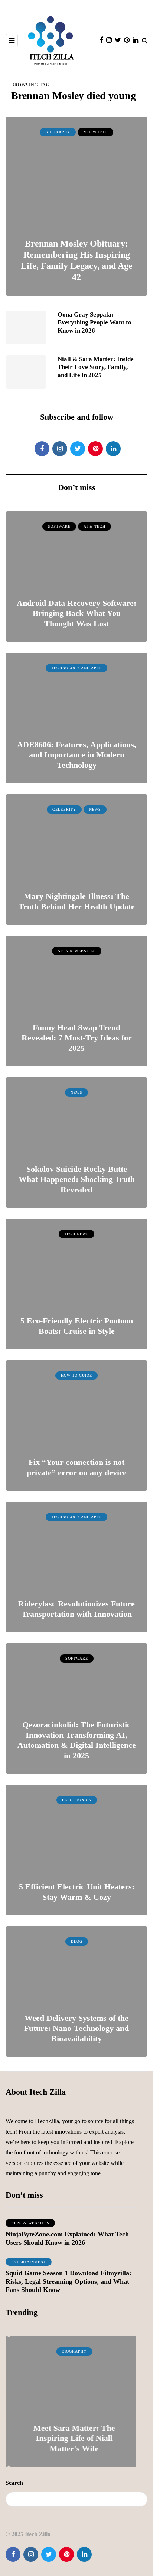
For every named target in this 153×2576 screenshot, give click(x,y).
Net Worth (95, 132)
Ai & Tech (95, 526)
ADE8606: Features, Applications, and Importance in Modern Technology (77, 755)
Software (59, 526)
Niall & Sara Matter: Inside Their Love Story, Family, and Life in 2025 (96, 367)
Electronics (77, 1800)
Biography (58, 132)
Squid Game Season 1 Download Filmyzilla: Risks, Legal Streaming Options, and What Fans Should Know (69, 2281)
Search (14, 2483)
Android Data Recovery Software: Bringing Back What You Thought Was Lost (76, 613)
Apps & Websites (77, 951)
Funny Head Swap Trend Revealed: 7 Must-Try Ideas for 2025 (77, 1038)
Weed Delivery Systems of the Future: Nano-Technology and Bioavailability (76, 2028)
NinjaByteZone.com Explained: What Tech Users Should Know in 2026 (67, 2238)
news (95, 809)
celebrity (64, 809)
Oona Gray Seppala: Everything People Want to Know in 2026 (95, 322)
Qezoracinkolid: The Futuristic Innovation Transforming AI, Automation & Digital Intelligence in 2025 (77, 1740)
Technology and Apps (76, 668)
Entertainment (29, 2262)
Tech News (76, 1234)
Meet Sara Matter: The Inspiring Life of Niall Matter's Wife (71, 2438)
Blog (77, 1941)
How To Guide (76, 1375)
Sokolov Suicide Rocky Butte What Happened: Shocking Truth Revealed (77, 1179)
